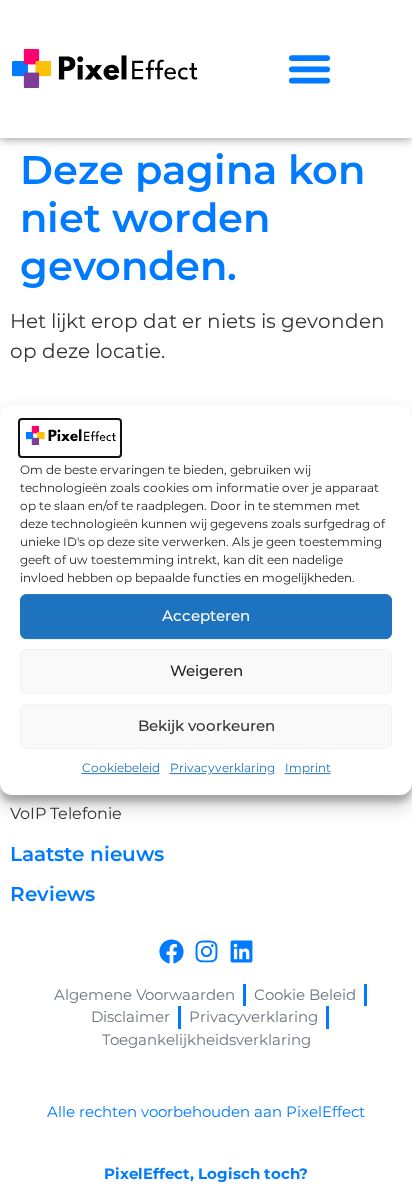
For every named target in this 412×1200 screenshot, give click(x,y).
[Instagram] (206, 951)
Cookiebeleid (121, 767)
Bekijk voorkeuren (206, 725)
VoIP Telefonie (66, 813)
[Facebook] (171, 951)
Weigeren (206, 670)
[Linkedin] (241, 951)
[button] (309, 69)
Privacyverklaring (222, 767)
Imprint (308, 767)
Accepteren (206, 615)
